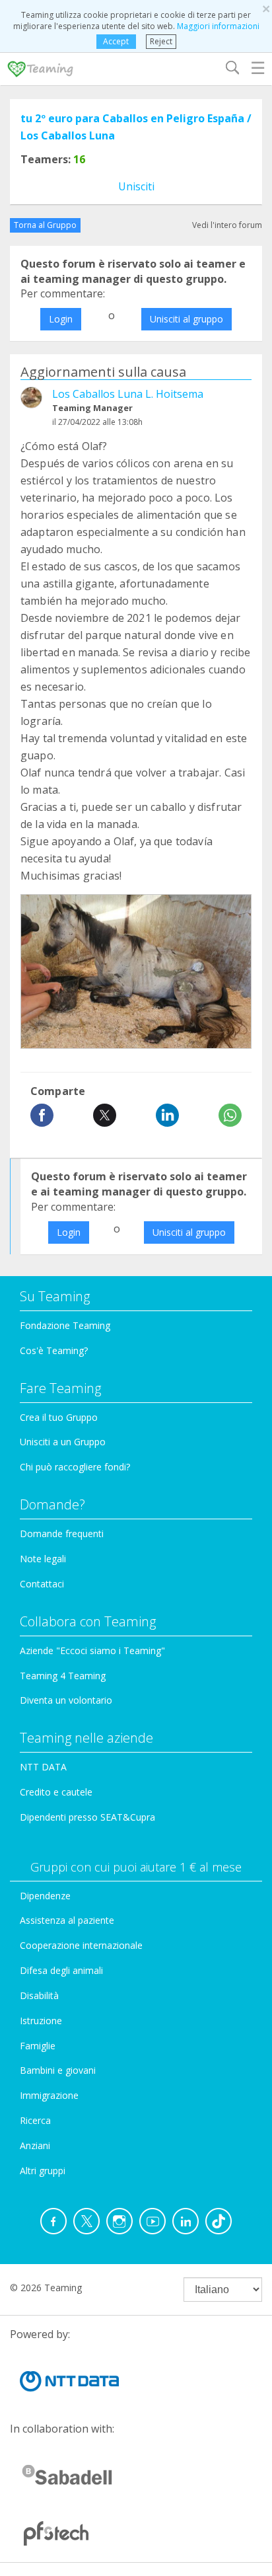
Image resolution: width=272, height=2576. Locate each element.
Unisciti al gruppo (187, 319)
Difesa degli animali (61, 1970)
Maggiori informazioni (218, 26)
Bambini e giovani (58, 2070)
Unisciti (136, 186)
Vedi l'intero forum (227, 225)
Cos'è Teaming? (54, 1350)
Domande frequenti (62, 1534)
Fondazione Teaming (65, 1325)
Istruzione (41, 2021)
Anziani (35, 2145)
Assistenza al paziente (67, 1920)
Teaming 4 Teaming (63, 1676)
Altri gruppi (43, 2171)
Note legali (43, 1559)
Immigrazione (49, 2095)
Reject (161, 41)
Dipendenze (45, 1896)
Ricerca (35, 2120)
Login (61, 319)
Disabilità (39, 1995)
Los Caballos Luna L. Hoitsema (128, 394)
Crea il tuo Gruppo (59, 1417)
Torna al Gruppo (45, 225)
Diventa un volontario (66, 1700)
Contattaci (42, 1584)
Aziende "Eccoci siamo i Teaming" (92, 1650)
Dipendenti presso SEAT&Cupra (87, 1817)
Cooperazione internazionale (81, 1945)
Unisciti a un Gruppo (63, 1442)
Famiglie (38, 2046)
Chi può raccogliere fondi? (75, 1467)
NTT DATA (43, 1767)
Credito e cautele (56, 1792)
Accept (116, 41)
